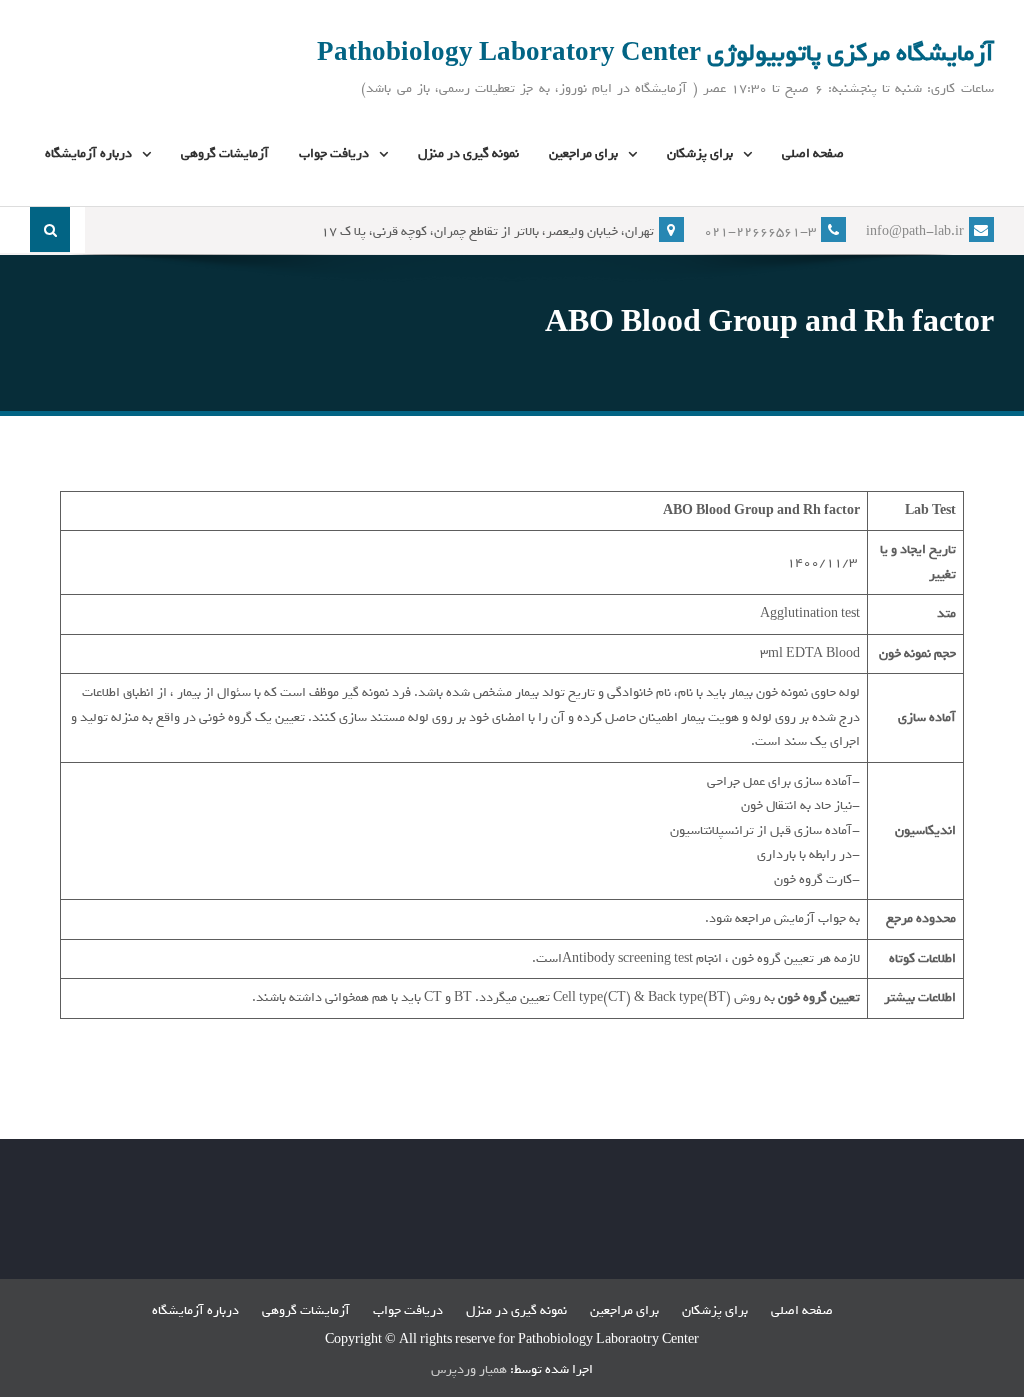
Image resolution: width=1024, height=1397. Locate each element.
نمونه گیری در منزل (468, 153)
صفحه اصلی (813, 153)
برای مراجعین (583, 153)
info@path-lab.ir (915, 231)
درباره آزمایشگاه (88, 153)
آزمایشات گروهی (225, 153)
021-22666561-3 (760, 231)
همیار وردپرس (469, 1369)
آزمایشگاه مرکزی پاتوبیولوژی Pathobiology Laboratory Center (655, 53)
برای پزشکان (700, 153)
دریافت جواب (334, 153)
